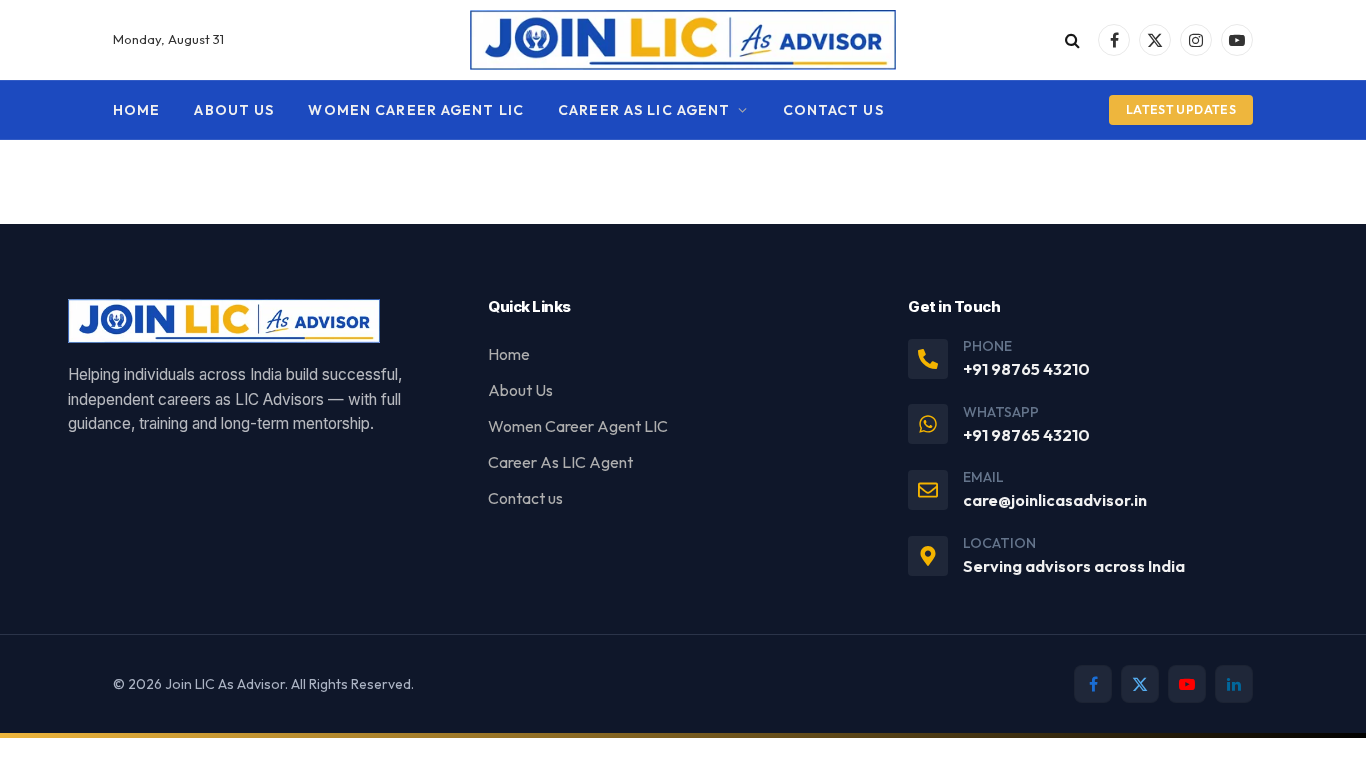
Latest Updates (1181, 109)
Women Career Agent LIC (416, 110)
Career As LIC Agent (644, 110)
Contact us (833, 110)
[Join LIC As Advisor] (683, 40)
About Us (234, 110)
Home (136, 110)
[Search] (1072, 40)
